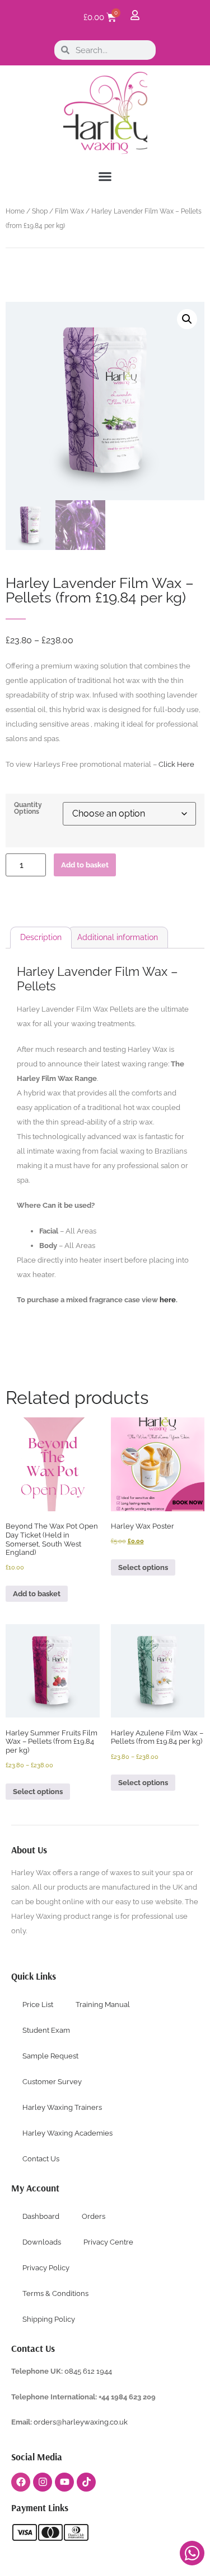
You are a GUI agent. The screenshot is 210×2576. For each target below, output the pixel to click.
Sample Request (50, 2056)
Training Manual (103, 2005)
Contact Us (41, 2159)
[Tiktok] (86, 2482)
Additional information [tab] (118, 937)
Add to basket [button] (37, 1594)
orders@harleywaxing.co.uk (81, 2422)
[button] (105, 177)
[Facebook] (21, 2482)
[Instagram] (43, 2482)
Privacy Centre (108, 2242)
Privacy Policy (46, 2268)
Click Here (176, 764)
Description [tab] (41, 937)
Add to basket (85, 865)
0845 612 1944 (88, 2371)
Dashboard (41, 2216)
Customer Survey (52, 2082)
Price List (38, 2005)
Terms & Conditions (55, 2293)
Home (15, 211)
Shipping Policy (49, 2319)
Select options (143, 1567)
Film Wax (69, 211)
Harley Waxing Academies (67, 2133)
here (168, 1300)
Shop (40, 211)
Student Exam (46, 2030)
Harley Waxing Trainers (62, 2107)
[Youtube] (64, 2482)
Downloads (42, 2242)
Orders (94, 2216)
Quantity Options (28, 808)
